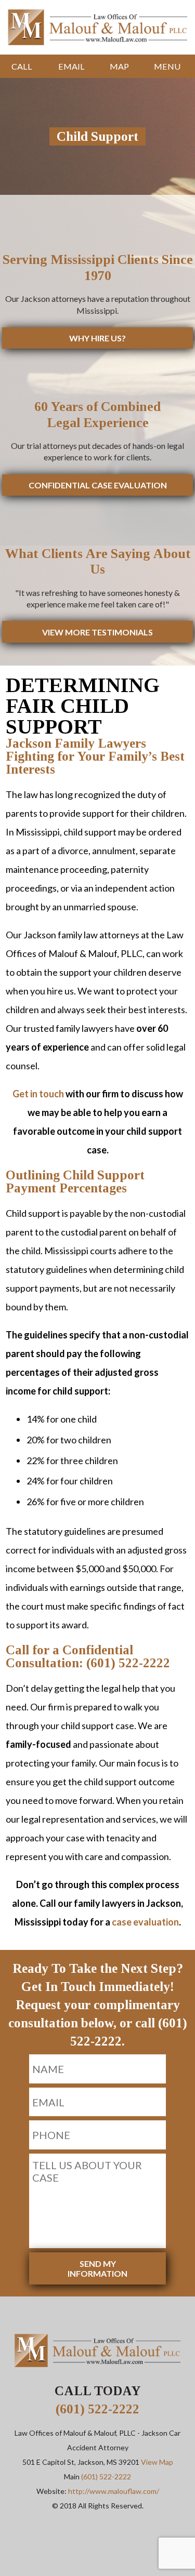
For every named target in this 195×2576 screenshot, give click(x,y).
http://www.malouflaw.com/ (114, 2491)
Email (71, 66)
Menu (167, 66)
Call (22, 66)
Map (119, 66)
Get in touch (38, 1094)
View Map (157, 2462)
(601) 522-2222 (97, 2409)
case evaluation (145, 1922)
